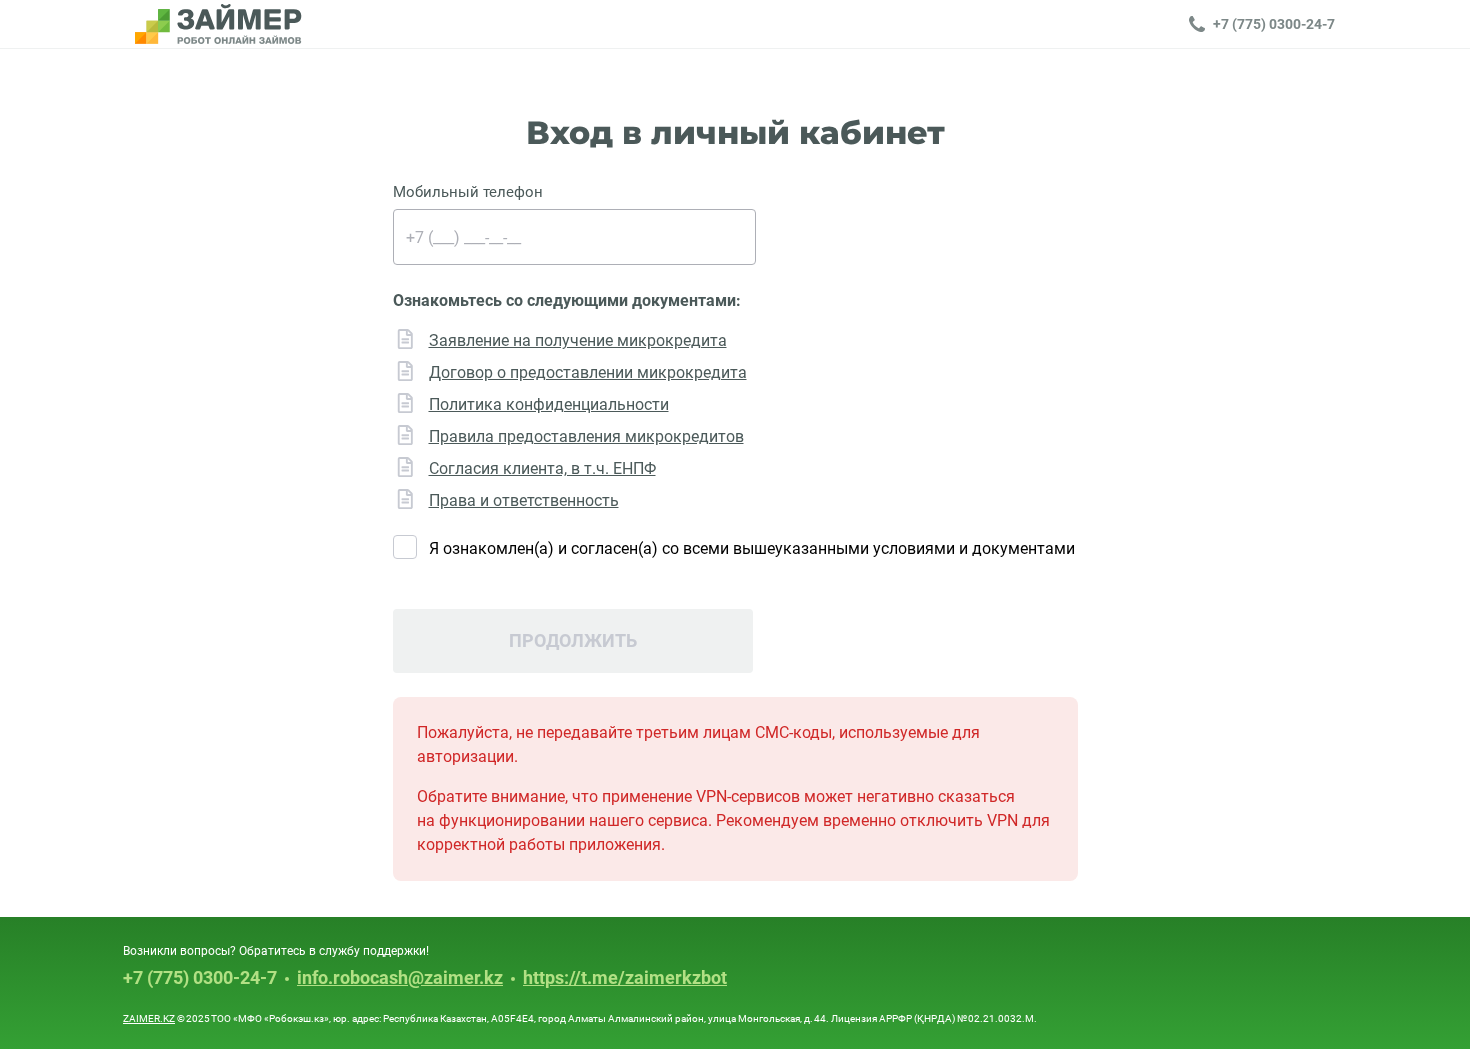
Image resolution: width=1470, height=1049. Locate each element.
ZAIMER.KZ (149, 1018)
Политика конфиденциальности (549, 404)
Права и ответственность (524, 500)
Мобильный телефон (468, 192)
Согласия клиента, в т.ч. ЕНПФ (542, 468)
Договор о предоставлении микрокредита (588, 372)
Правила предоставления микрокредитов (586, 436)
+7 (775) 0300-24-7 (200, 978)
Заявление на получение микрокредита (578, 340)
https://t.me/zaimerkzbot (625, 978)
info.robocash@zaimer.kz (400, 978)
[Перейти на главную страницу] (218, 24)
